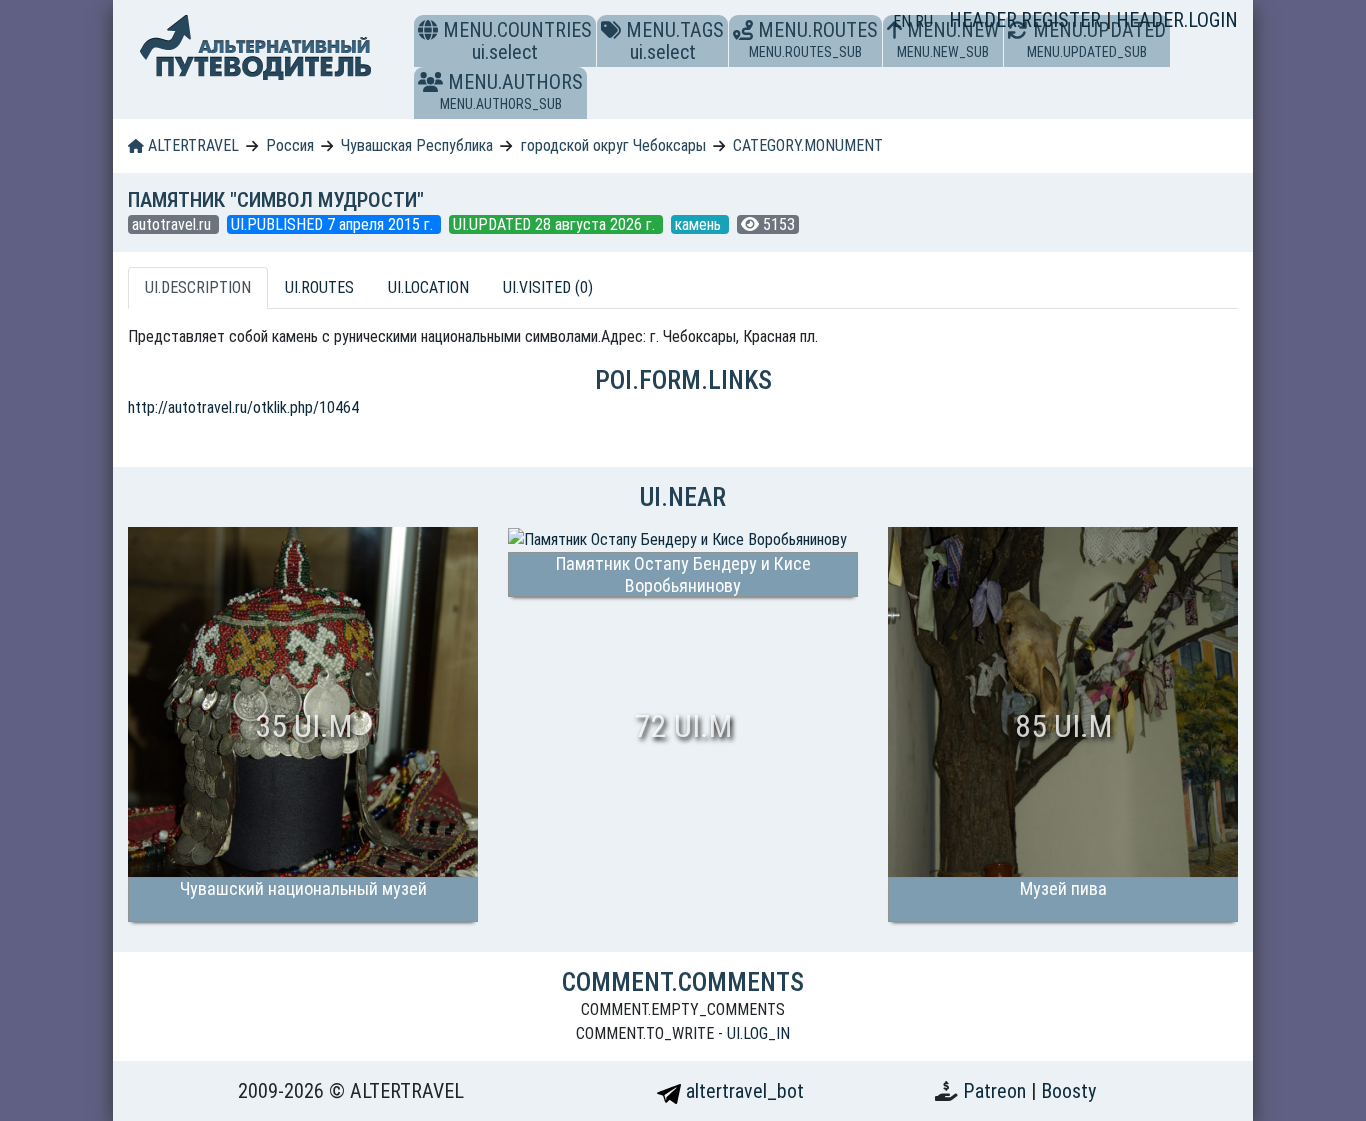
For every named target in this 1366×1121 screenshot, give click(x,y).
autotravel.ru (173, 224)
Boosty (1068, 1091)
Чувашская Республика (417, 145)
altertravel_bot (742, 1091)
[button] (430, 82)
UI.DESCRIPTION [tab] (198, 287)
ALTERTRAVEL (191, 145)
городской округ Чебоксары (613, 145)
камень (700, 224)
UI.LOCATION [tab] (428, 287)
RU (924, 21)
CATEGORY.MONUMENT (808, 145)
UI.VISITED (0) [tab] (548, 287)
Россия (290, 145)
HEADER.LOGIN (1177, 20)
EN (904, 21)
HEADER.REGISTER (1027, 20)
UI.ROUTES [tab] (319, 287)
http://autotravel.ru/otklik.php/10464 (243, 407)
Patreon (997, 1091)
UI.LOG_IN (758, 1033)
